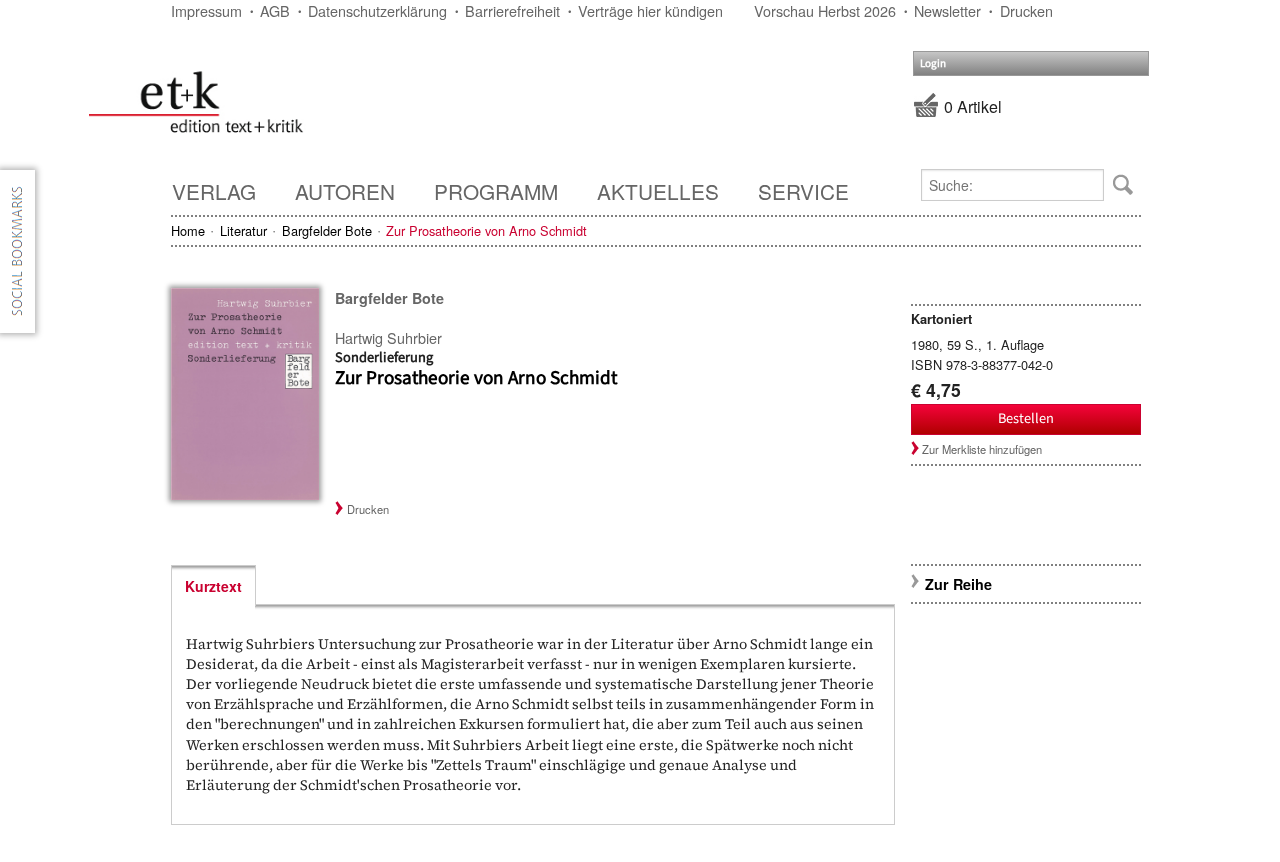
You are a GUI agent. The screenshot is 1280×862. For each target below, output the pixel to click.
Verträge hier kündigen (650, 10)
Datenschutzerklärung (377, 10)
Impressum (206, 10)
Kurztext (213, 586)
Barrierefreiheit (512, 10)
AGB (275, 10)
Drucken (1026, 10)
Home (188, 230)
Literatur (243, 230)
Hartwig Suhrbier (388, 337)
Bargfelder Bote (327, 230)
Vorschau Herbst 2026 (825, 10)
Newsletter (947, 10)
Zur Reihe (958, 584)
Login (933, 63)
